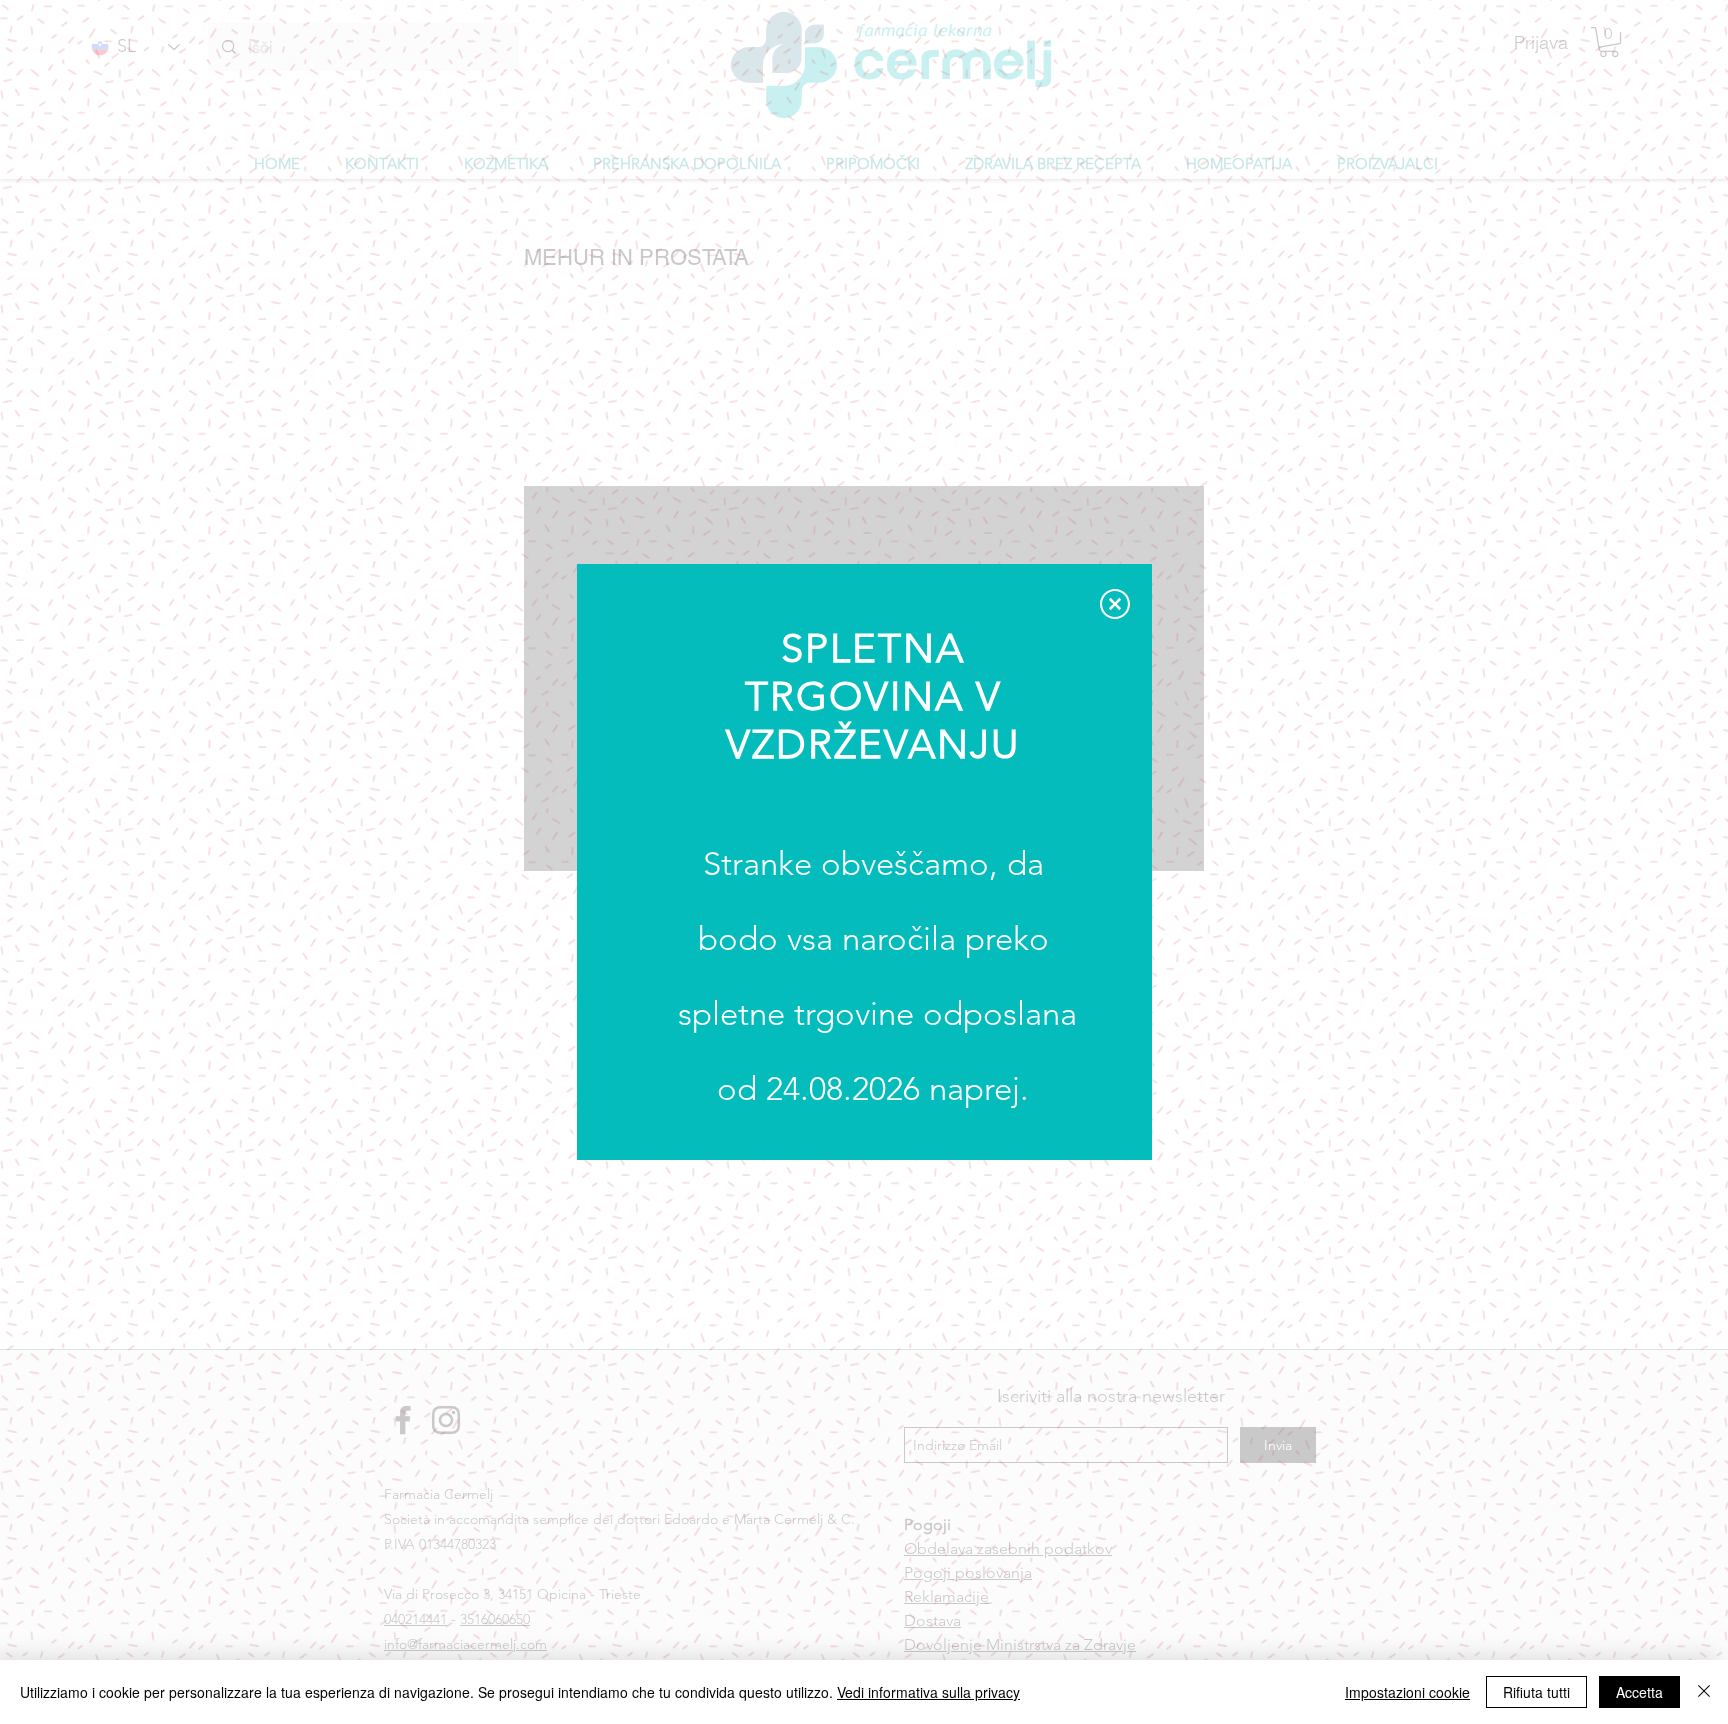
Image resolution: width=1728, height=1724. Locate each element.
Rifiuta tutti (1536, 1692)
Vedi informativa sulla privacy (928, 1692)
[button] (1115, 604)
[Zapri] (1704, 1692)
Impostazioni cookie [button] (1407, 1692)
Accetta (1639, 1692)
